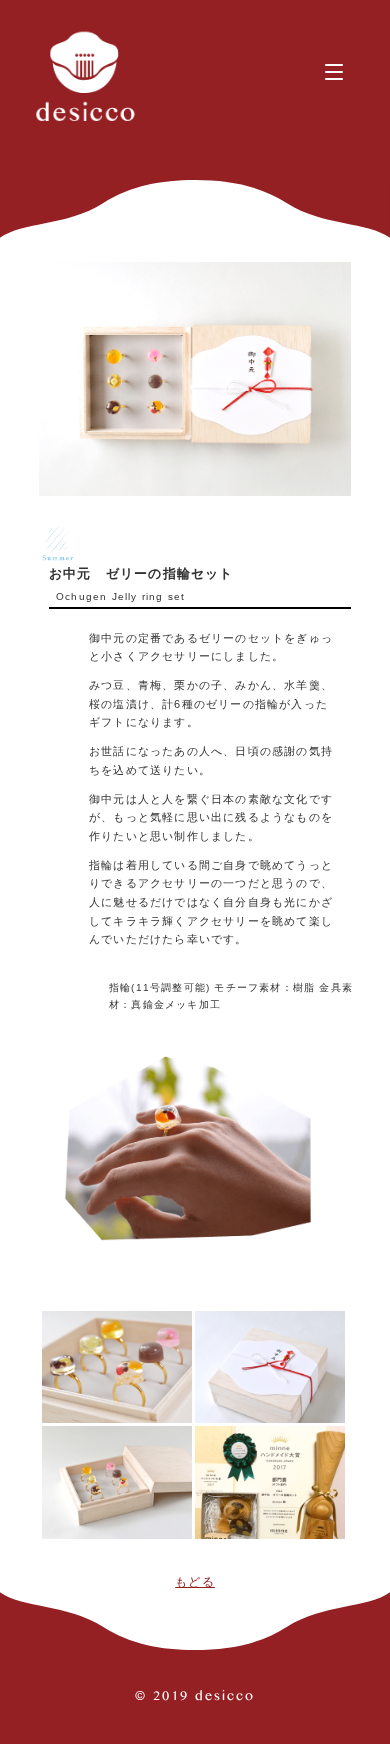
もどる (195, 1582)
